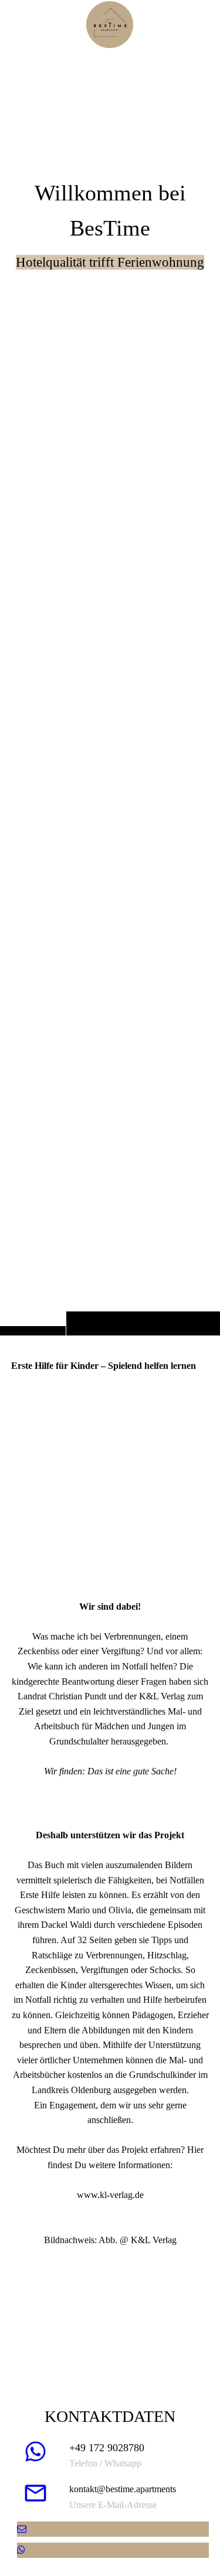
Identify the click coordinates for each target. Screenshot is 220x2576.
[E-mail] (22, 2529)
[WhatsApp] (21, 2550)
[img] (110, 691)
